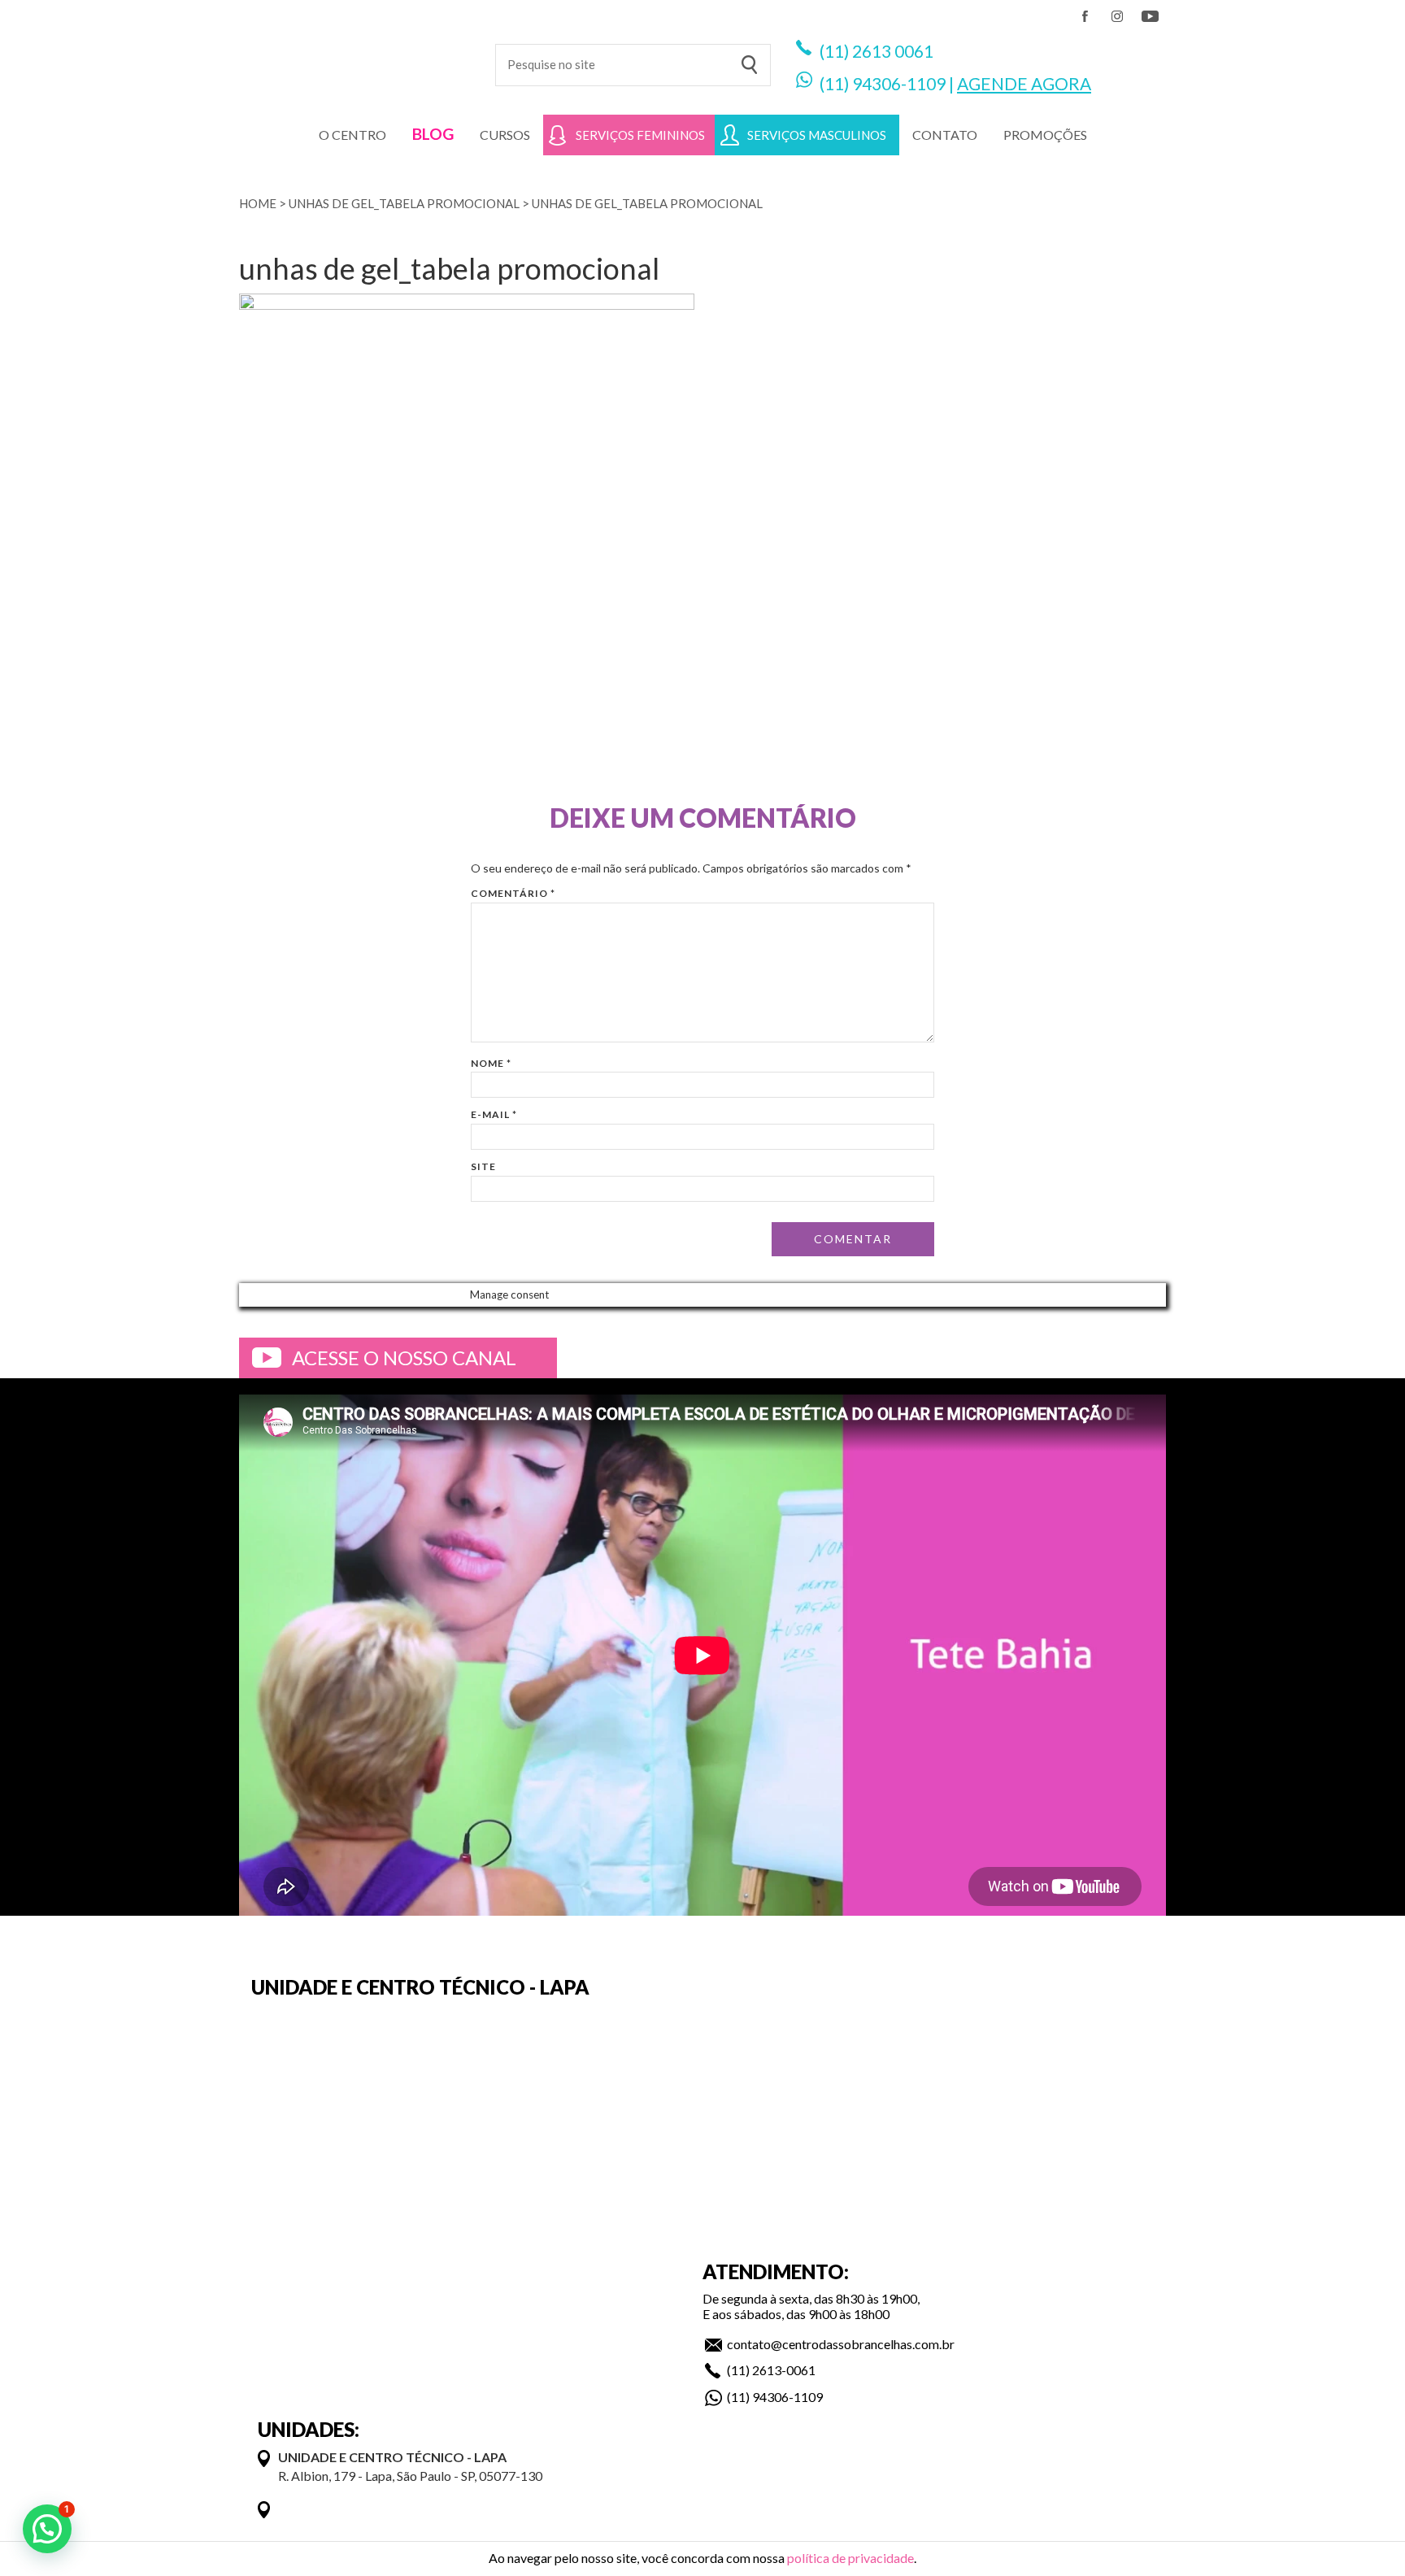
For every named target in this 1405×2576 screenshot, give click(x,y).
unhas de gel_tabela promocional (404, 203)
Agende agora (1024, 83)
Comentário (513, 893)
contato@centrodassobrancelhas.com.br (841, 2344)
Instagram (1117, 16)
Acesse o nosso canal (404, 1358)
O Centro (352, 135)
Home (258, 203)
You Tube (1150, 16)
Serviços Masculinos (817, 135)
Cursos (505, 135)
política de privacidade (850, 2558)
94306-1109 (899, 83)
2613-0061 (784, 2370)
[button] (47, 2529)
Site (483, 1166)
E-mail (494, 1114)
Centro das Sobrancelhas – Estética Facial (355, 57)
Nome (491, 1063)
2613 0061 (893, 51)
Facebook (1085, 16)
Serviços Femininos (640, 135)
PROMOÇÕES (1045, 135)
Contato (945, 135)
